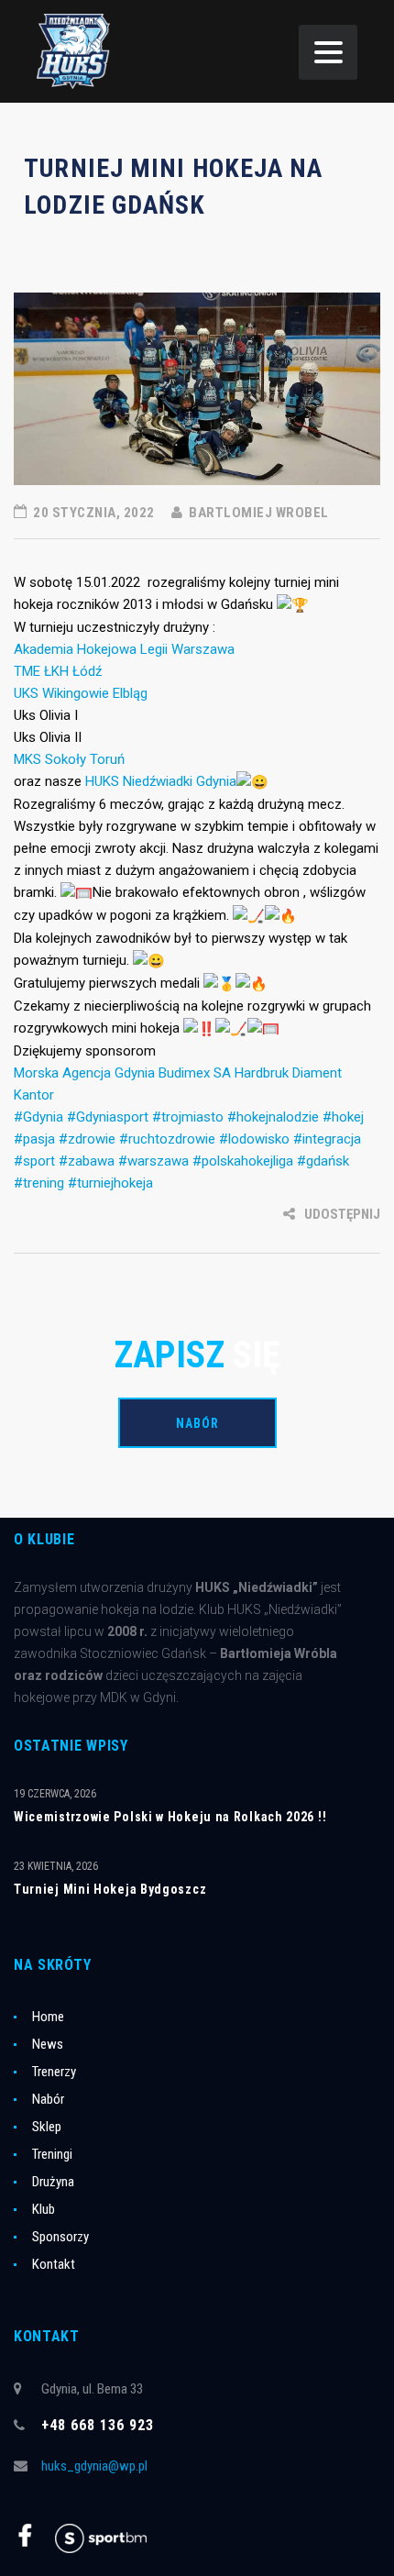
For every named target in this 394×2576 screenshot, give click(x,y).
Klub (44, 2209)
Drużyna (53, 2182)
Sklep (47, 2127)
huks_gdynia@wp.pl (94, 2466)
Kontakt (54, 2264)
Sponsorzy (60, 2237)
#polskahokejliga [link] (243, 1161)
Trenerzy (54, 2072)
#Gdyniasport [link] (108, 1117)
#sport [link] (34, 1161)
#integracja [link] (327, 1139)
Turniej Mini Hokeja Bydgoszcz (110, 1889)
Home (48, 2017)
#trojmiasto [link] (188, 1117)
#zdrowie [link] (87, 1139)
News (48, 2044)
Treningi (52, 2154)
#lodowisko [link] (254, 1139)
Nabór (48, 2099)
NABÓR (197, 1423)
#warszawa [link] (153, 1161)
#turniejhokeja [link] (110, 1183)
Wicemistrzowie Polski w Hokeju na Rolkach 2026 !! (170, 1817)
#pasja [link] (34, 1139)
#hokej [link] (343, 1117)
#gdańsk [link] (323, 1161)
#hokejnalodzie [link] (273, 1117)
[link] (124, 649)
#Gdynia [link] (38, 1117)
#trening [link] (39, 1183)
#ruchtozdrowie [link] (167, 1139)
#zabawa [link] (87, 1161)
